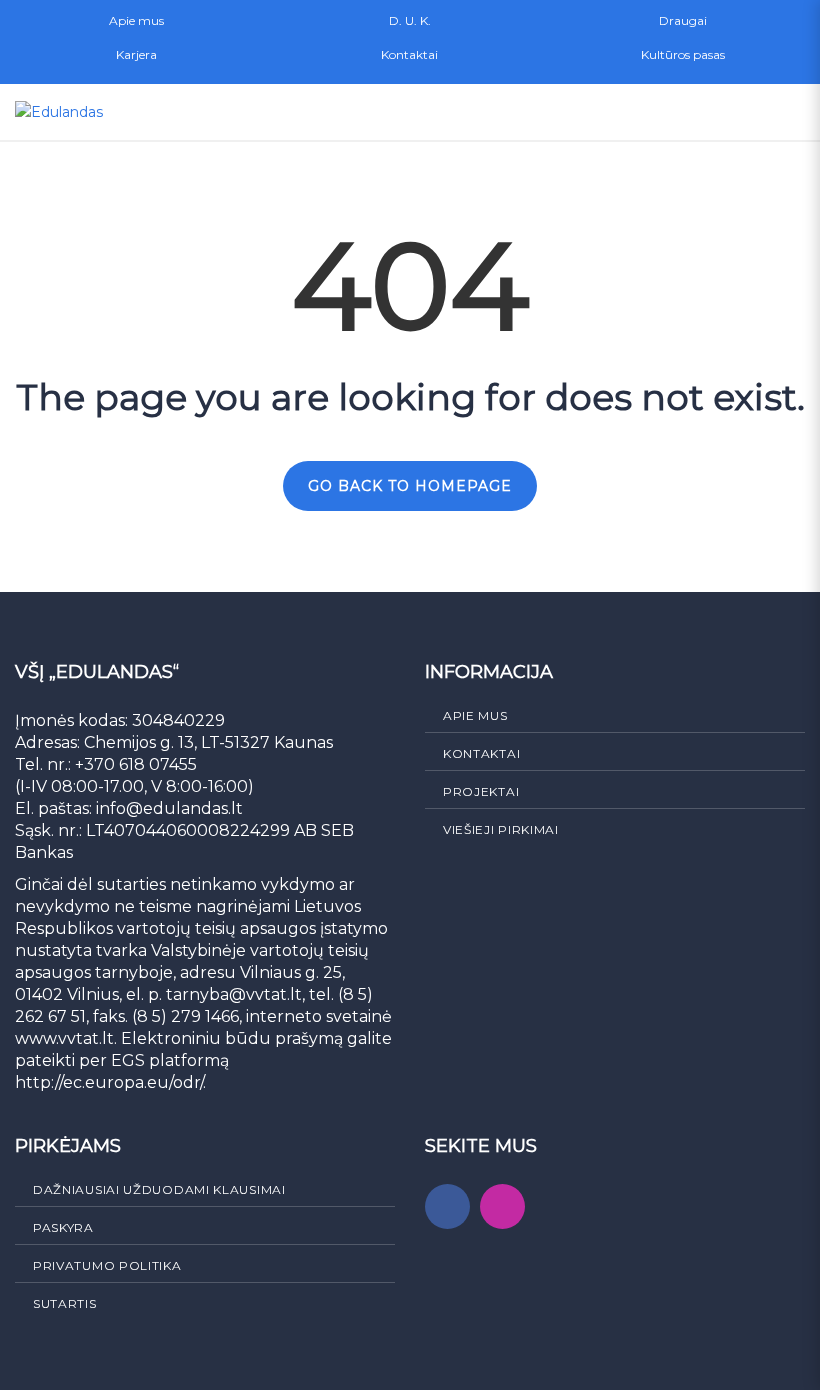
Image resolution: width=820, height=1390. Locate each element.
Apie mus (136, 20)
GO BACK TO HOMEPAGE (410, 486)
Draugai (683, 20)
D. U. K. (410, 20)
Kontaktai (409, 54)
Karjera (136, 54)
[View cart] (743, 112)
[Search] (699, 112)
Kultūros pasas (683, 54)
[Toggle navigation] (787, 112)
